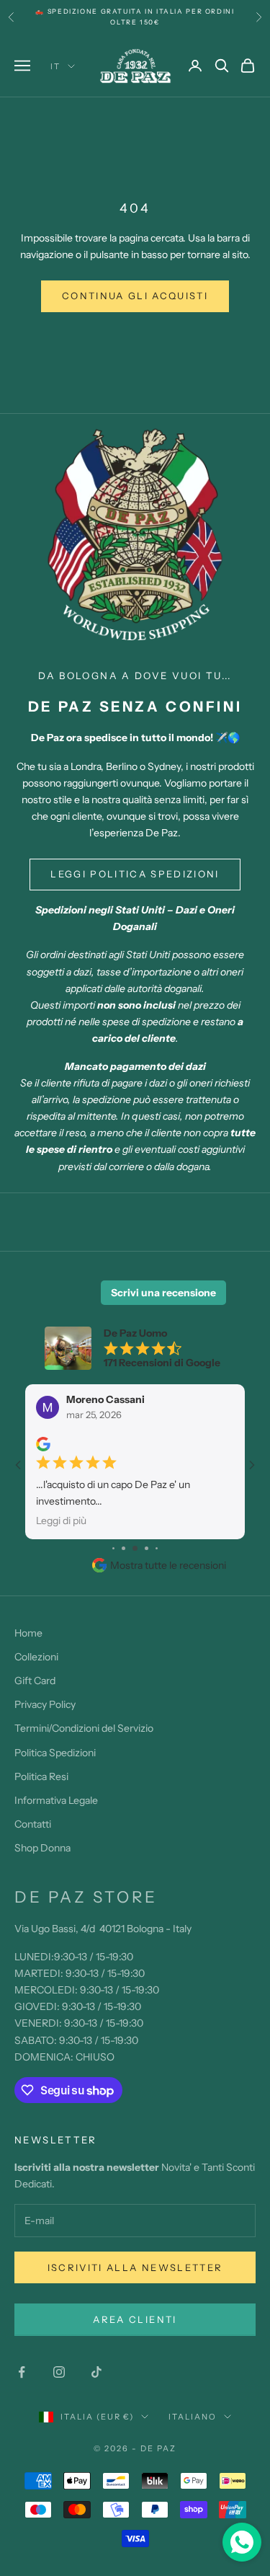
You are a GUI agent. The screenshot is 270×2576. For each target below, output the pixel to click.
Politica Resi (41, 1776)
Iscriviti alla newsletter (135, 2267)
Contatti (33, 1824)
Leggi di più (61, 1521)
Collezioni (36, 1657)
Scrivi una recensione (163, 1293)
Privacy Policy (45, 1704)
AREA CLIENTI (135, 2319)
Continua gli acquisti (135, 296)
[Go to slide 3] (123, 1548)
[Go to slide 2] (113, 1548)
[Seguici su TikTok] (96, 2372)
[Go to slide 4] (135, 1548)
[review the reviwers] (43, 1444)
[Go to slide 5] (147, 1548)
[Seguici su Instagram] (59, 2372)
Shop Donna (42, 1848)
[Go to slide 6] (157, 1548)
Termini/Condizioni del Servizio (84, 1728)
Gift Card (35, 1681)
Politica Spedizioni (55, 1753)
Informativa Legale (56, 1800)
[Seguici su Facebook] (22, 2372)
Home (28, 1633)
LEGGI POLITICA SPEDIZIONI (135, 874)
